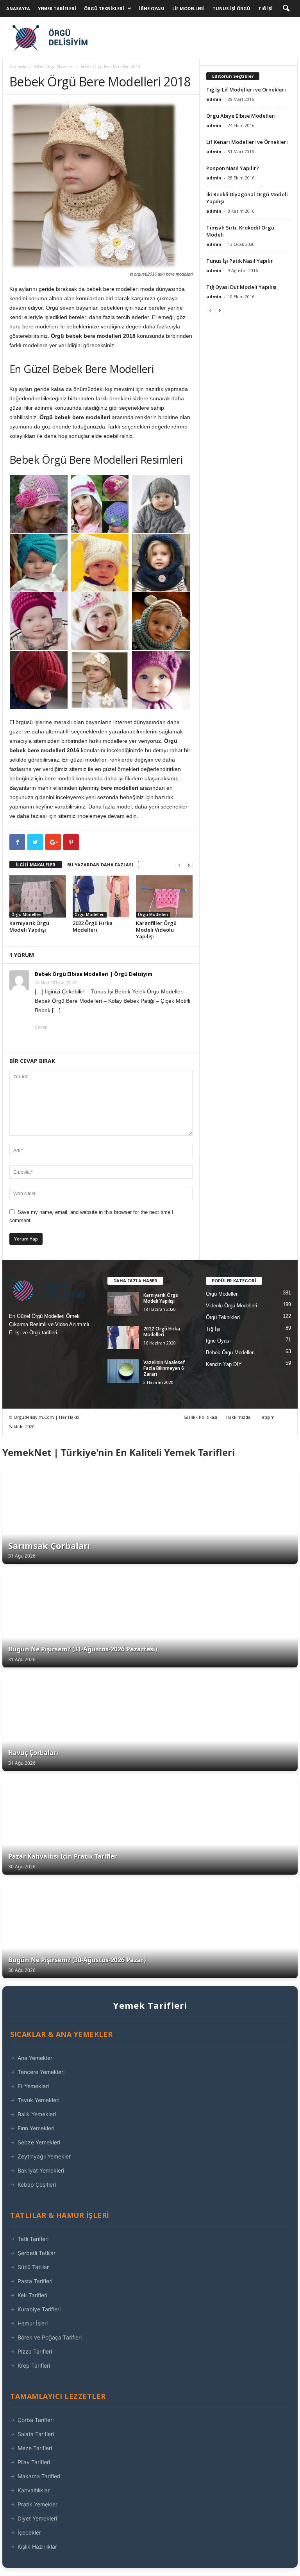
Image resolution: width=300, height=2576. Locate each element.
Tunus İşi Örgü (231, 8)
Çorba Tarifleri (36, 2420)
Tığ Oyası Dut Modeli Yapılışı (241, 287)
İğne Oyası (152, 8)
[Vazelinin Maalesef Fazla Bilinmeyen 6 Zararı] (123, 1371)
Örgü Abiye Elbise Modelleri (241, 116)
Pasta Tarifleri (35, 2281)
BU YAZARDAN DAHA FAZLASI (100, 865)
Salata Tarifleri (36, 2434)
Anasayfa (18, 8)
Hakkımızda (238, 1417)
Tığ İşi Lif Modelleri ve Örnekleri (246, 90)
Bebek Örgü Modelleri (54, 66)
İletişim (267, 1417)
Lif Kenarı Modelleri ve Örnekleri (247, 142)
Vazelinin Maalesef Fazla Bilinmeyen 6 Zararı (164, 1368)
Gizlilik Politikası (200, 1417)
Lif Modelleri (188, 8)
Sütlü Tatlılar (33, 2267)
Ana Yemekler (35, 2058)
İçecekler (29, 2532)
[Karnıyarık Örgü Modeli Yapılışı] (38, 896)
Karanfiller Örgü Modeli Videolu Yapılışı (156, 930)
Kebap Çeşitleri (37, 2184)
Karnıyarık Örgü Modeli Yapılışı (29, 926)
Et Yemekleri (33, 2086)
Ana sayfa (18, 66)
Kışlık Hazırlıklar (37, 2546)
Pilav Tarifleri (34, 2462)
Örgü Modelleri (26, 914)
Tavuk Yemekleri (38, 2100)
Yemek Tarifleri (57, 8)
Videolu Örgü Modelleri (231, 1306)
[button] (286, 9)
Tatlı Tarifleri (33, 2239)
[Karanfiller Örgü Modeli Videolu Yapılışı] (164, 896)
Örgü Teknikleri (104, 8)
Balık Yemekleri (37, 2114)
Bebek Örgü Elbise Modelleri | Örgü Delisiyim (94, 974)
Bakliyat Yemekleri (41, 2170)
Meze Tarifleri (35, 2448)
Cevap (41, 1027)
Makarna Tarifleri (39, 2476)
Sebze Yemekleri (39, 2142)
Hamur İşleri (33, 2323)
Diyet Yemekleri (37, 2518)
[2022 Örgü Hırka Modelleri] (101, 896)
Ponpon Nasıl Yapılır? (233, 168)
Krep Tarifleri (34, 2365)
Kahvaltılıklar (34, 2490)
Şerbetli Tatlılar (37, 2253)
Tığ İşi (265, 8)
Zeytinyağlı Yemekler (44, 2156)
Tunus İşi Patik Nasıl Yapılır (240, 261)
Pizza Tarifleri (35, 2351)
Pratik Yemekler (37, 2504)
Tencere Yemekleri (41, 2072)
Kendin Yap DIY (224, 1364)
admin (214, 99)
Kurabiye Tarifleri (39, 2309)
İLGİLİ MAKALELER (36, 865)
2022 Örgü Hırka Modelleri (93, 926)
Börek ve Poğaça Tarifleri (50, 2337)
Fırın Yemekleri (36, 2128)
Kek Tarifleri (32, 2295)
